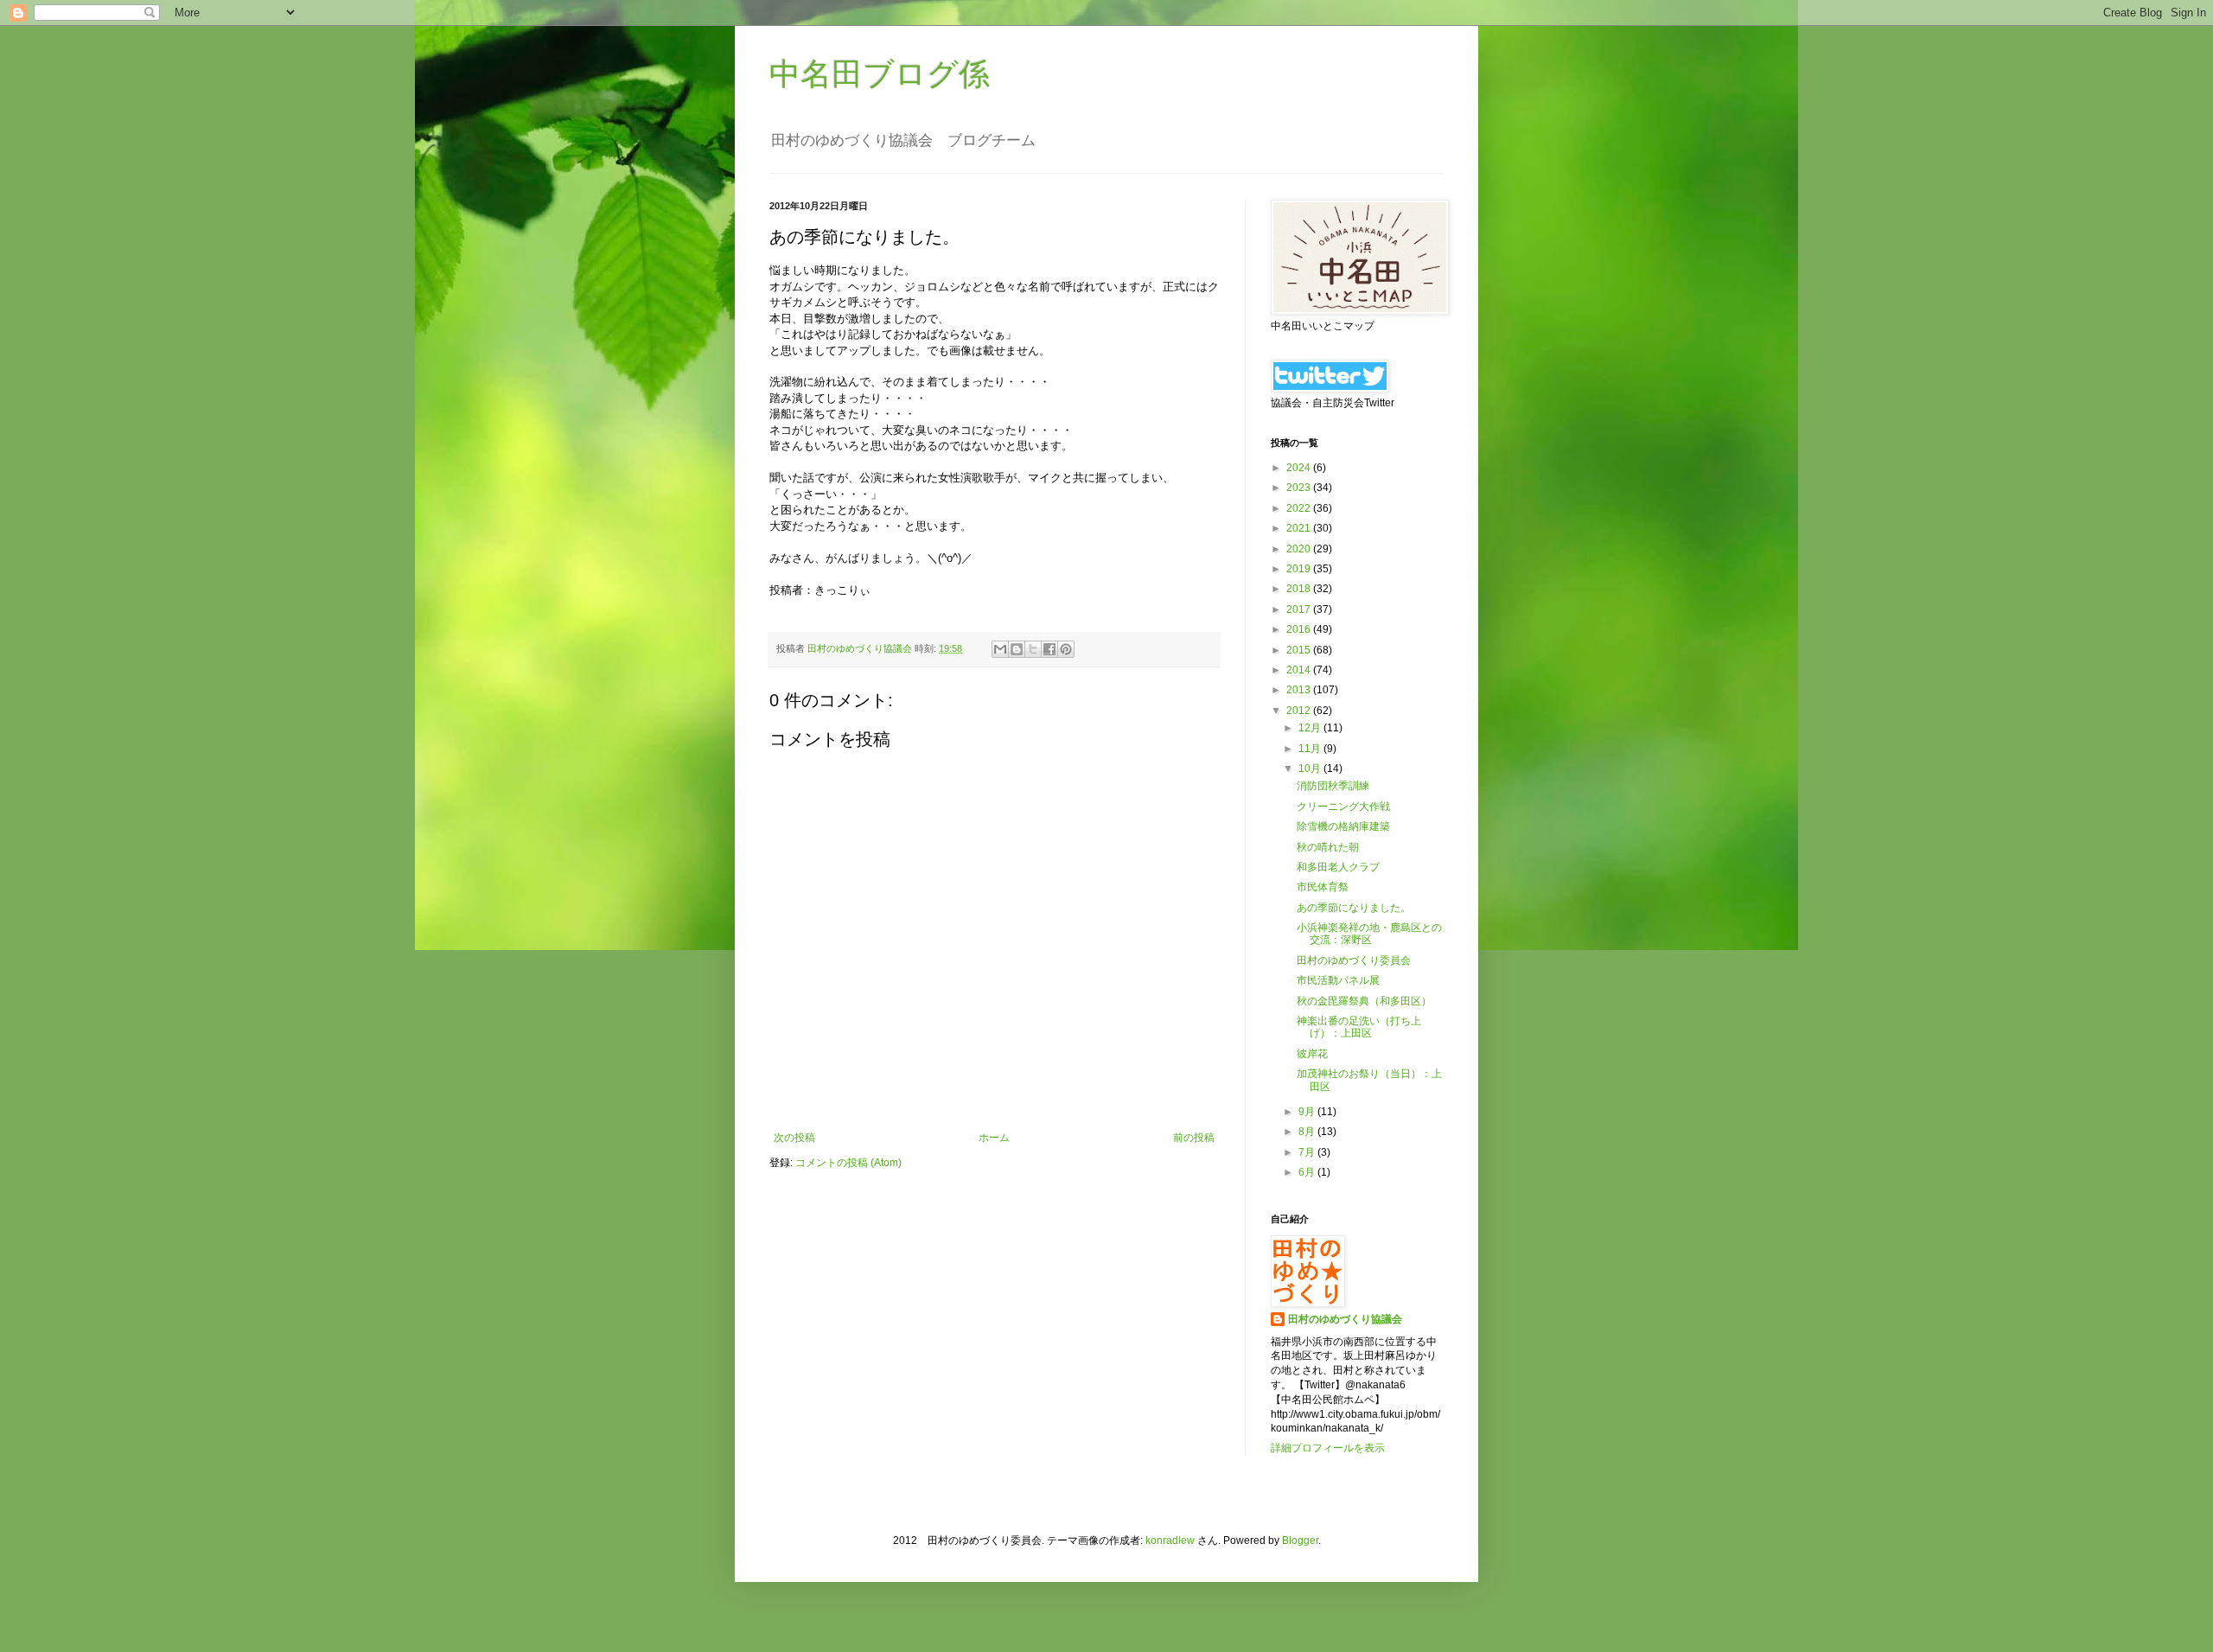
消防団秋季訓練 (1333, 786)
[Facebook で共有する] (1049, 649)
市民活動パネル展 (1338, 980)
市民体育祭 (1323, 887)
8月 (1308, 1132)
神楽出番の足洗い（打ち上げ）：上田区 (1359, 1027)
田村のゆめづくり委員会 (1354, 960)
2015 (1300, 650)
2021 (1300, 528)
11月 (1311, 749)
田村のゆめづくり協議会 (1345, 1319)
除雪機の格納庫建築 (1343, 826)
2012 (1300, 711)
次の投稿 (794, 1138)
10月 (1311, 769)
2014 (1300, 670)
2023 (1300, 488)
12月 (1311, 728)
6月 (1308, 1172)
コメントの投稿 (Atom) (848, 1163)
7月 (1308, 1152)
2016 (1300, 629)
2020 (1300, 549)
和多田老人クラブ (1338, 867)
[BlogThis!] (1017, 649)
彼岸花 (1312, 1054)
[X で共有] (1033, 649)
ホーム (994, 1138)
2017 (1300, 609)
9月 (1308, 1112)
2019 (1300, 569)
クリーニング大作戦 (1343, 807)
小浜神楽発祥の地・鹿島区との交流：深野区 (1369, 934)
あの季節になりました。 (1354, 908)
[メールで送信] (1000, 649)
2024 (1300, 468)
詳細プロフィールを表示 (1328, 1448)
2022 (1300, 508)
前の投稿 (1194, 1138)
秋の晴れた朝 (1328, 847)
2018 (1300, 589)
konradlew (1170, 1540)
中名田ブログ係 (880, 74)
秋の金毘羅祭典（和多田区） (1364, 1001)
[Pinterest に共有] (1066, 649)
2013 (1300, 690)
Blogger (1300, 1540)
